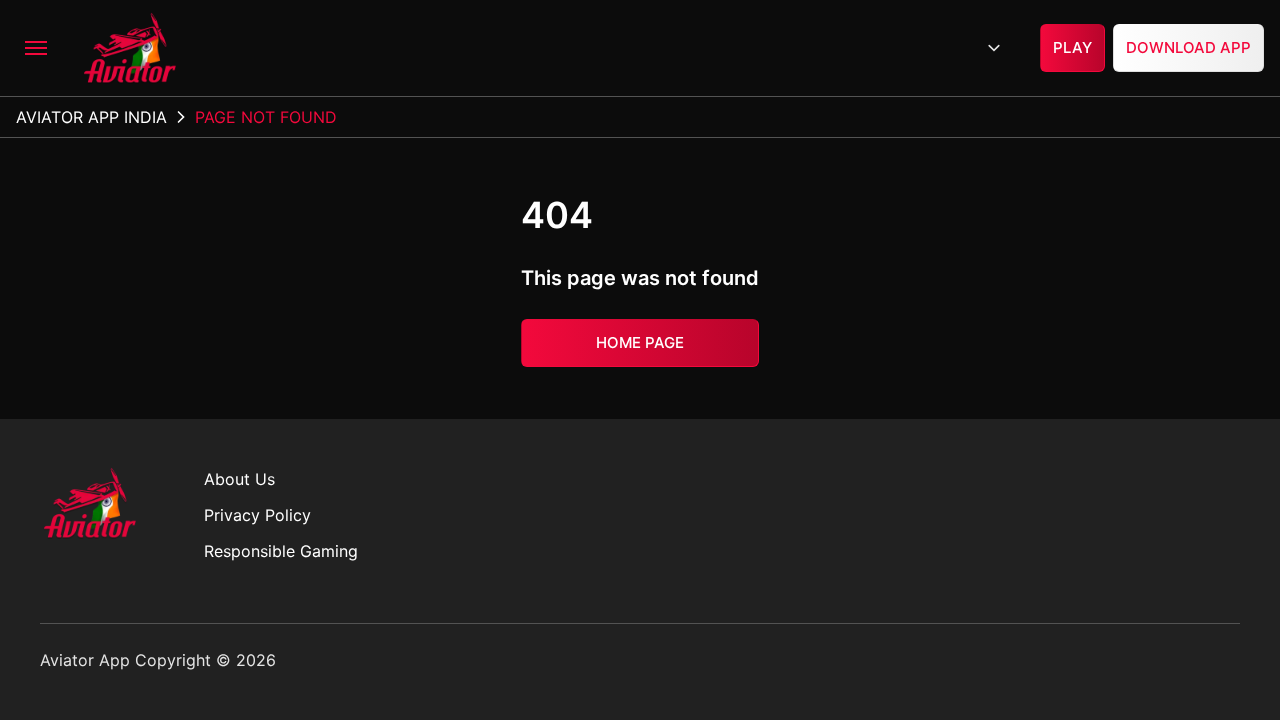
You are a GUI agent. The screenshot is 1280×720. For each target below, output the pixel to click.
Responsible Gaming (281, 551)
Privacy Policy (257, 515)
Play (1072, 47)
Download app (1188, 47)
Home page (640, 341)
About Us (239, 479)
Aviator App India (91, 117)
